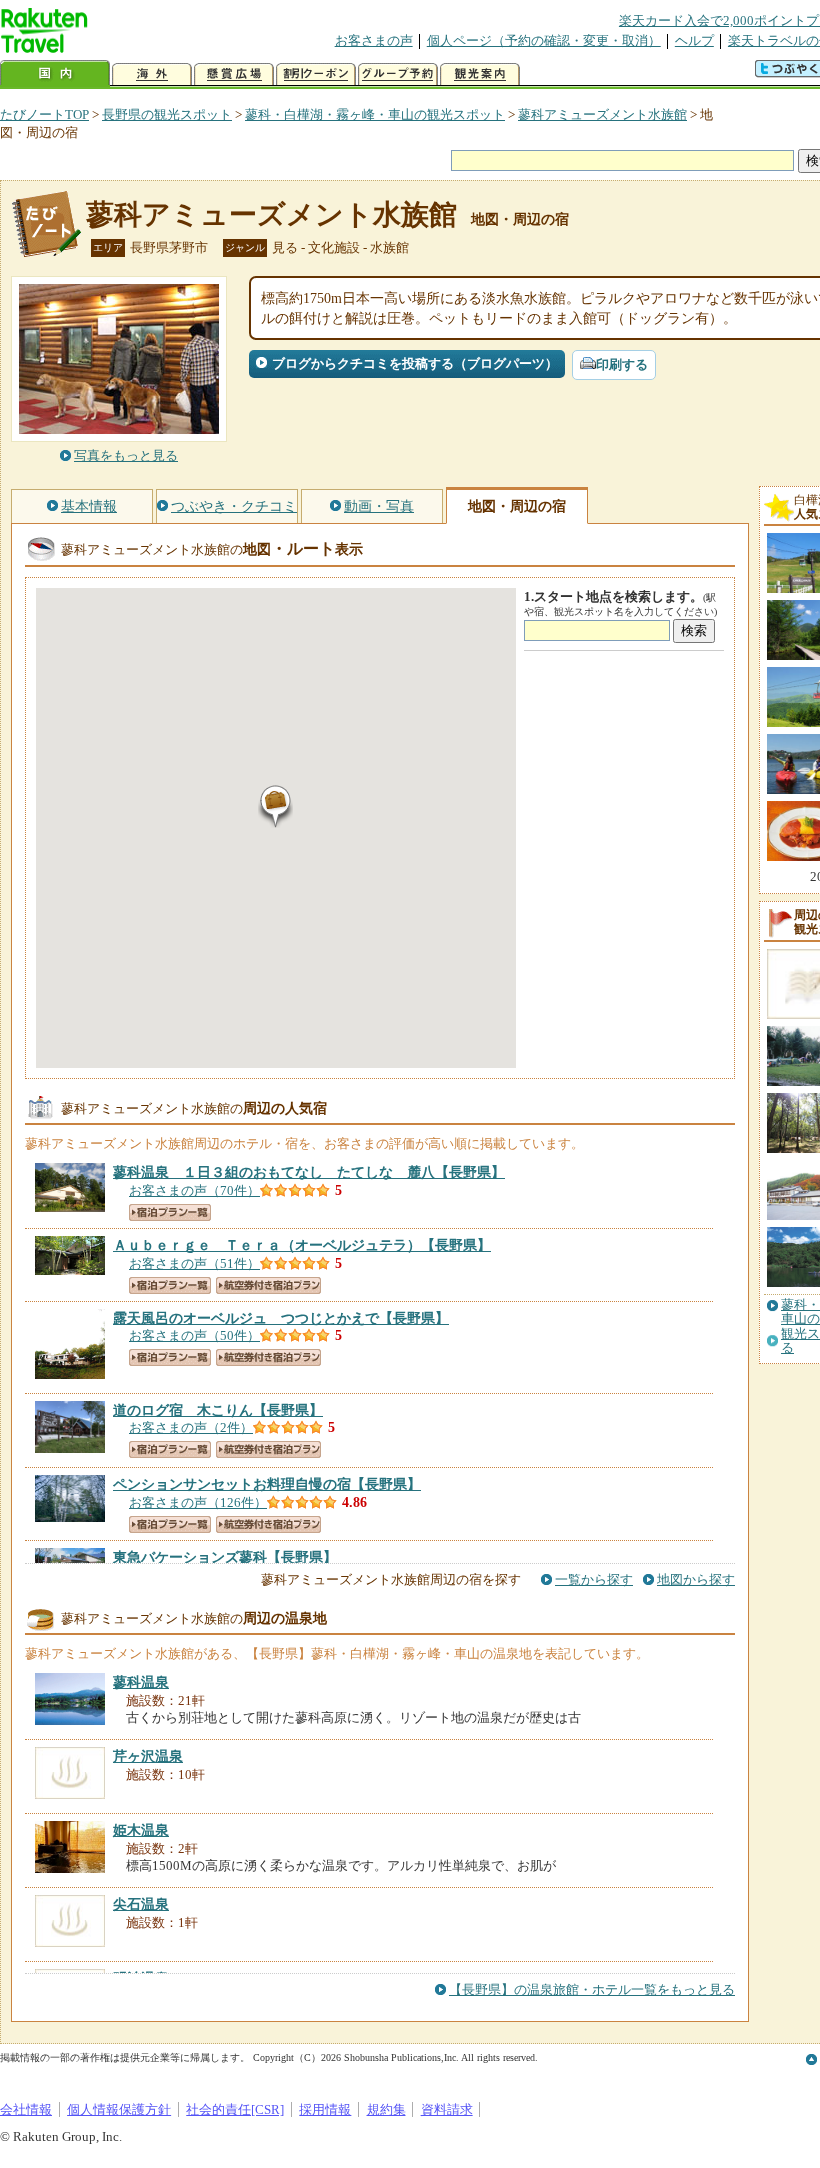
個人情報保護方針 (119, 2109)
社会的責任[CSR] (235, 2109)
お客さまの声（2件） (191, 1427)
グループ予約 (398, 74)
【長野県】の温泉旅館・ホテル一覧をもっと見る (592, 1989)
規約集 (386, 2109)
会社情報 (26, 2109)
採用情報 (325, 2109)
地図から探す (696, 1579)
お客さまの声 (374, 40)
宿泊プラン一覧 (170, 1212)
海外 (152, 74)
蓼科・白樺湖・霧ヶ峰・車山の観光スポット (375, 114)
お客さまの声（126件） (198, 1502)
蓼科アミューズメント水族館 (602, 114)
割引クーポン (316, 74)
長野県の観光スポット (167, 114)
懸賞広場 (234, 74)
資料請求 (447, 2109)
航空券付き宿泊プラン (268, 1285)
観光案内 (480, 74)
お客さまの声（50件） (194, 1335)
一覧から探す (594, 1579)
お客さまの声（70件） (194, 1190)
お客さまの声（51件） (194, 1263)
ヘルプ (694, 40)
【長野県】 (309, 1172)
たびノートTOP (44, 114)
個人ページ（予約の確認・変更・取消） (544, 40)
